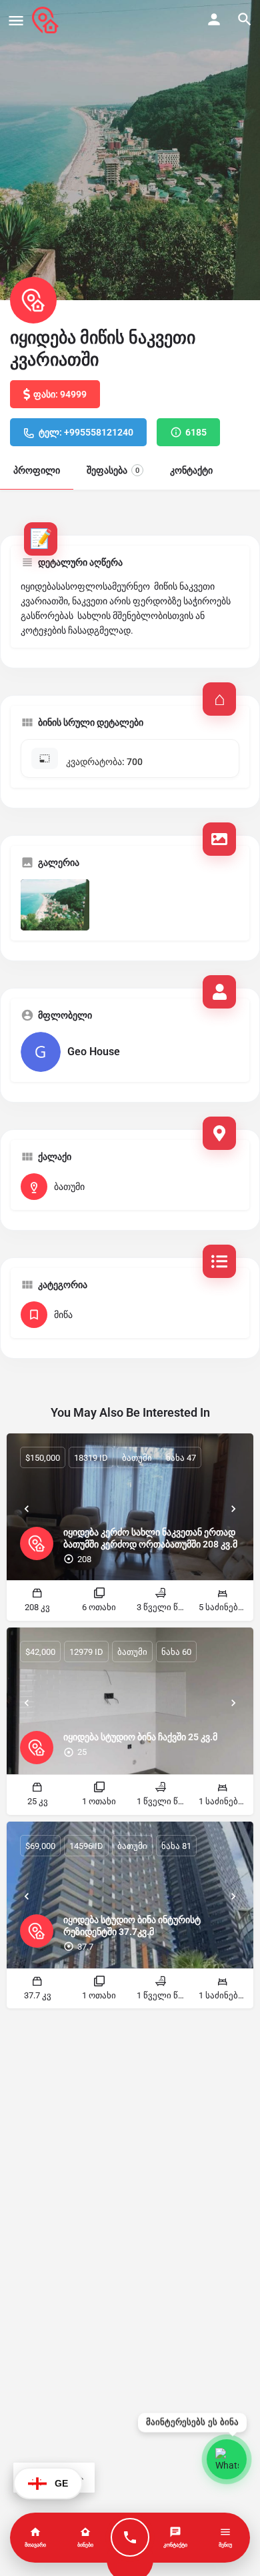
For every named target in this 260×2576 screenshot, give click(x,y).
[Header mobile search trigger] (245, 19)
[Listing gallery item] (55, 905)
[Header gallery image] (130, 150)
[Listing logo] (33, 300)
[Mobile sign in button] (214, 19)
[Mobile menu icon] (16, 20)
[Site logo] (47, 20)
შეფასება (113, 470)
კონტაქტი (191, 470)
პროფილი (37, 470)
